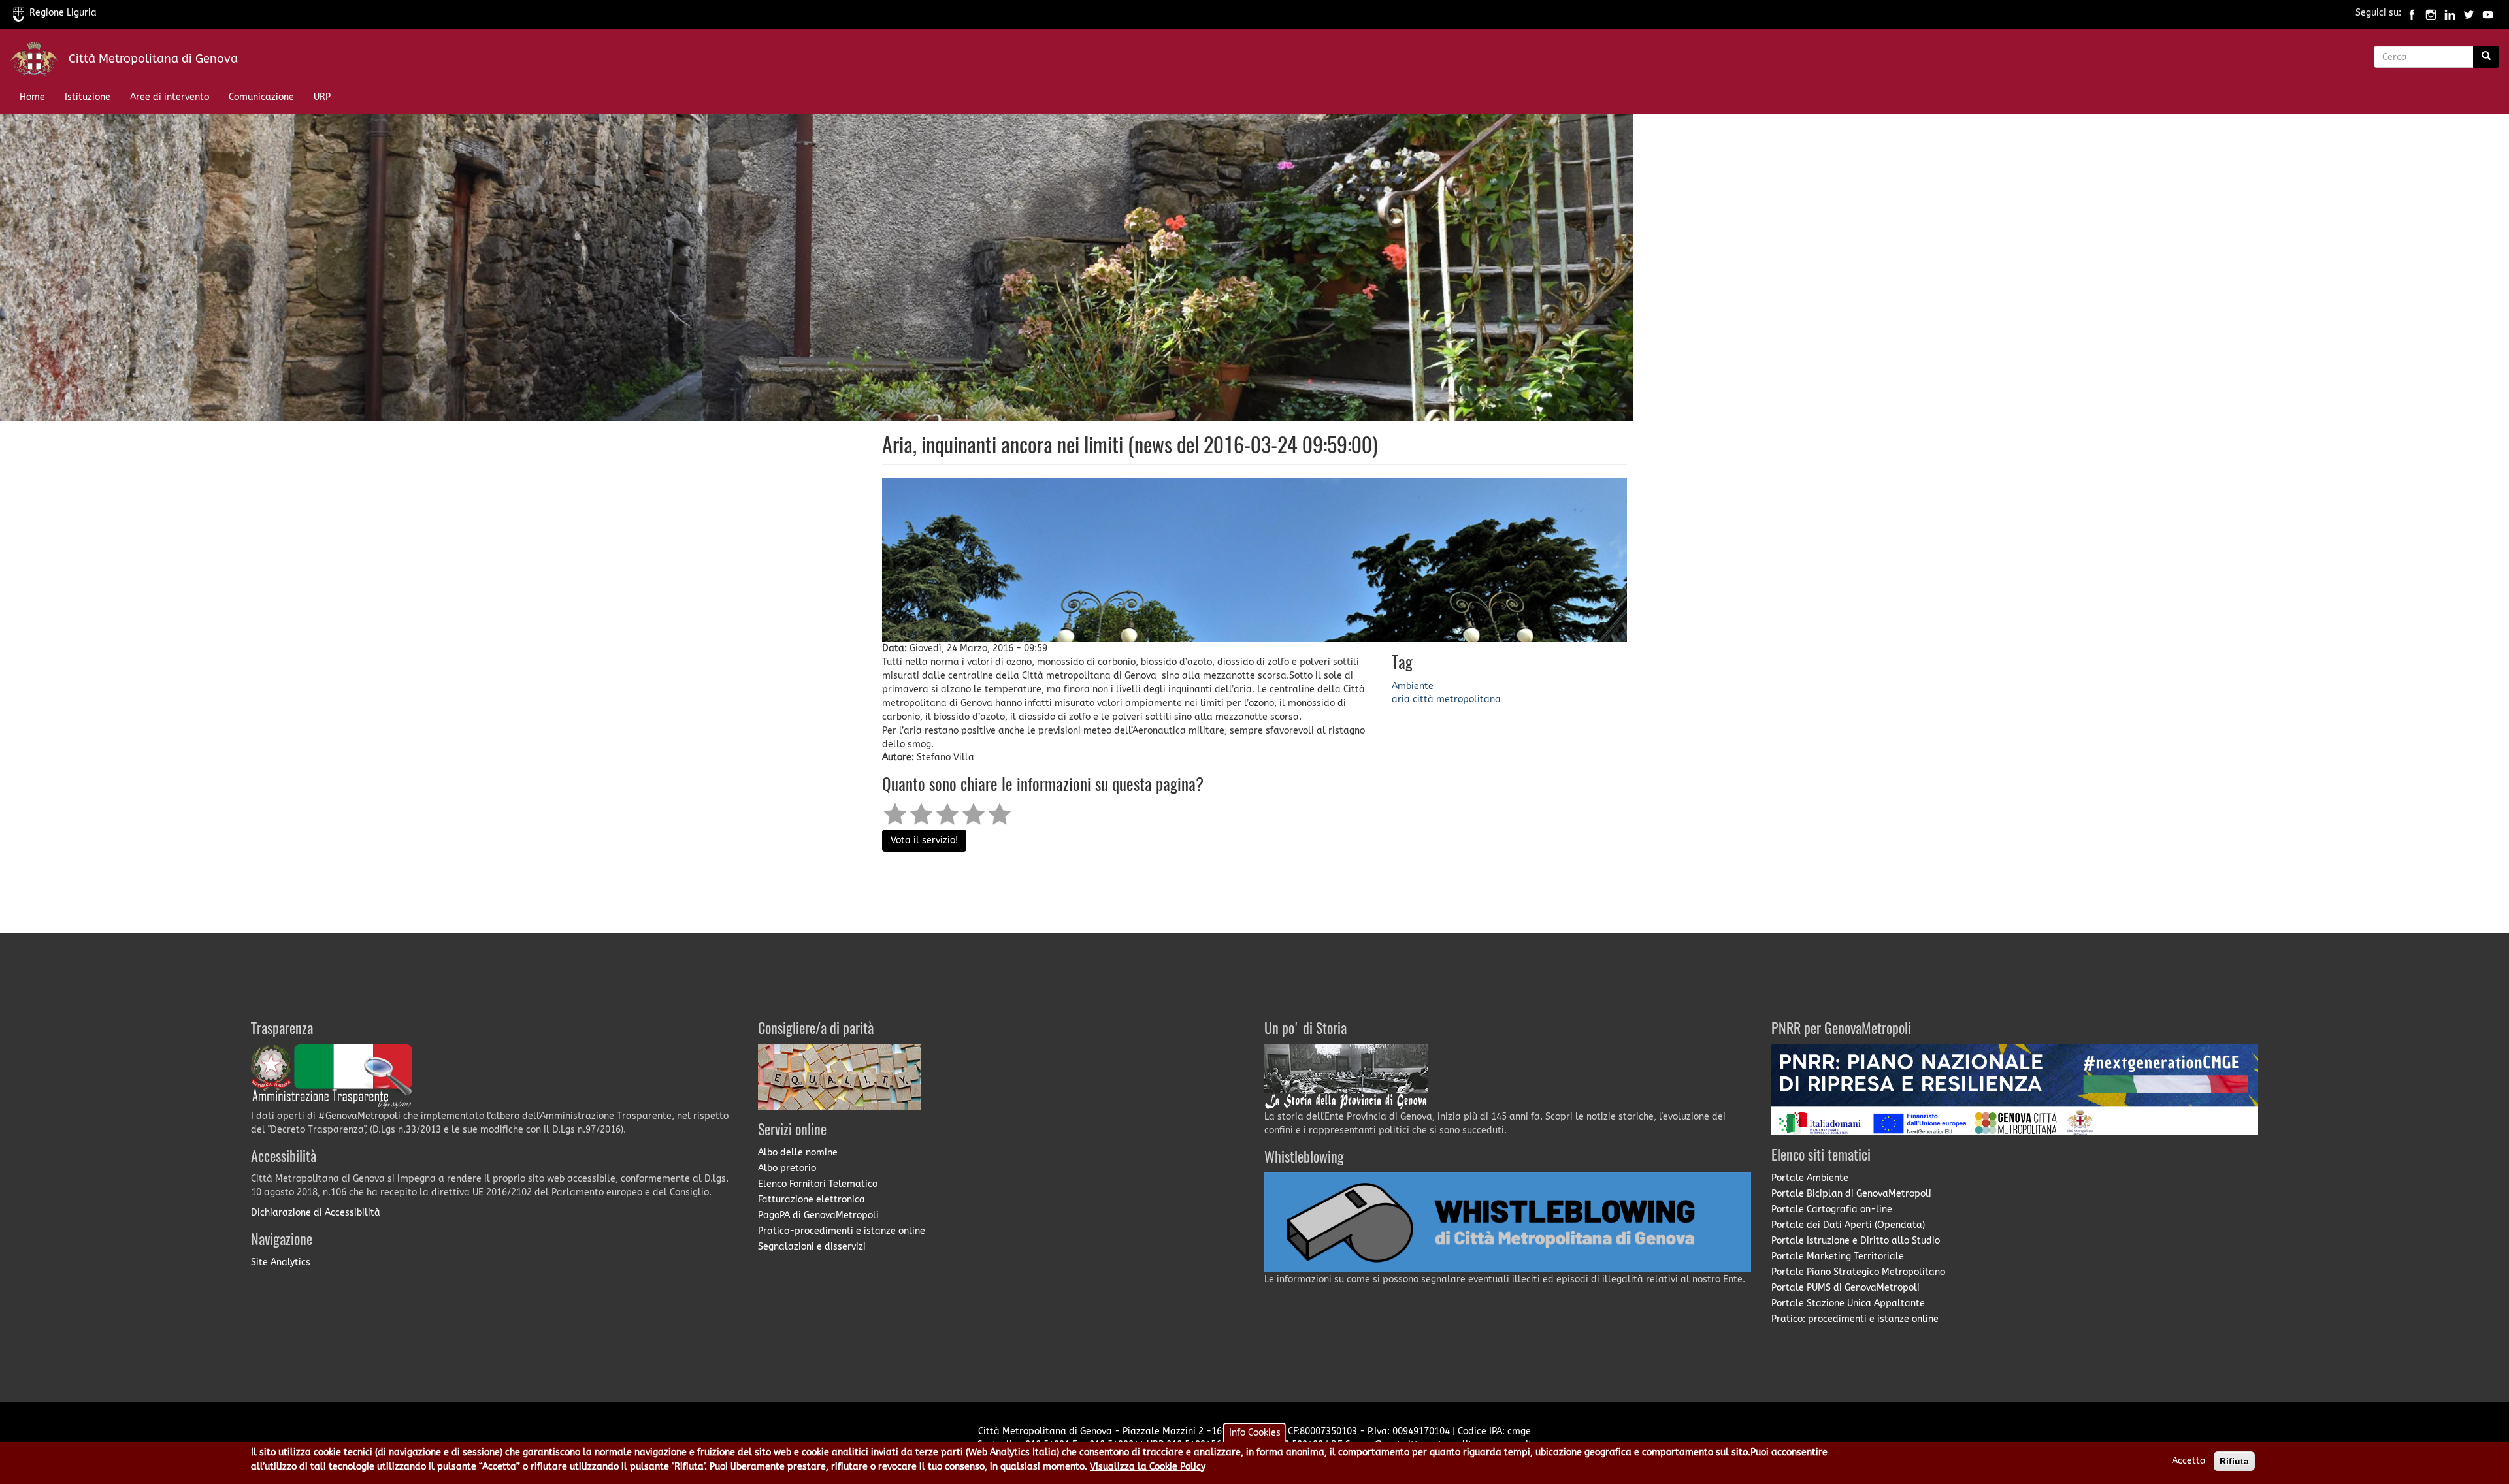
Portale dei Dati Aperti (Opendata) (1848, 1225)
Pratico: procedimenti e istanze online (1855, 1319)
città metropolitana (1457, 699)
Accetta (2189, 1461)
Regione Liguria (63, 13)
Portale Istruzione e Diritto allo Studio (1856, 1241)
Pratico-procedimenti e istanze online (842, 1231)
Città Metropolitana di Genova (153, 59)
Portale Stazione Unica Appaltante (1848, 1303)
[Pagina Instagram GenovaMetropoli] (2431, 13)
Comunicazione (261, 97)
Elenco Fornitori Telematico (818, 1184)
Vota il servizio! (924, 840)
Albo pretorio (787, 1168)
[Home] (39, 62)
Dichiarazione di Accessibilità (316, 1213)
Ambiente (1413, 686)
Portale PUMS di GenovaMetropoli (1845, 1288)
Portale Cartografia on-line (1832, 1209)
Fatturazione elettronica (812, 1200)
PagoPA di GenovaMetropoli (818, 1215)
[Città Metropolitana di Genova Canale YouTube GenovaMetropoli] (2488, 13)
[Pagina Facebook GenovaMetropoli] (2412, 13)
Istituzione (88, 97)
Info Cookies (1255, 1433)
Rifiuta (2234, 1461)
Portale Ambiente (1810, 1178)
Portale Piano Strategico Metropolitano (1858, 1272)
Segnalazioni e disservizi (812, 1247)
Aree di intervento (170, 97)
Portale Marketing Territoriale (1838, 1256)
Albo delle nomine (798, 1153)
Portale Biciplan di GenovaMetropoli (1851, 1194)
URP (322, 97)
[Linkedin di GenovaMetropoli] (2450, 13)
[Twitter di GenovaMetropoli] (2469, 13)
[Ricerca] (2486, 57)
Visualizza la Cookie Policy (1148, 1466)
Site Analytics (281, 1262)
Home (32, 97)
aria (1401, 699)
